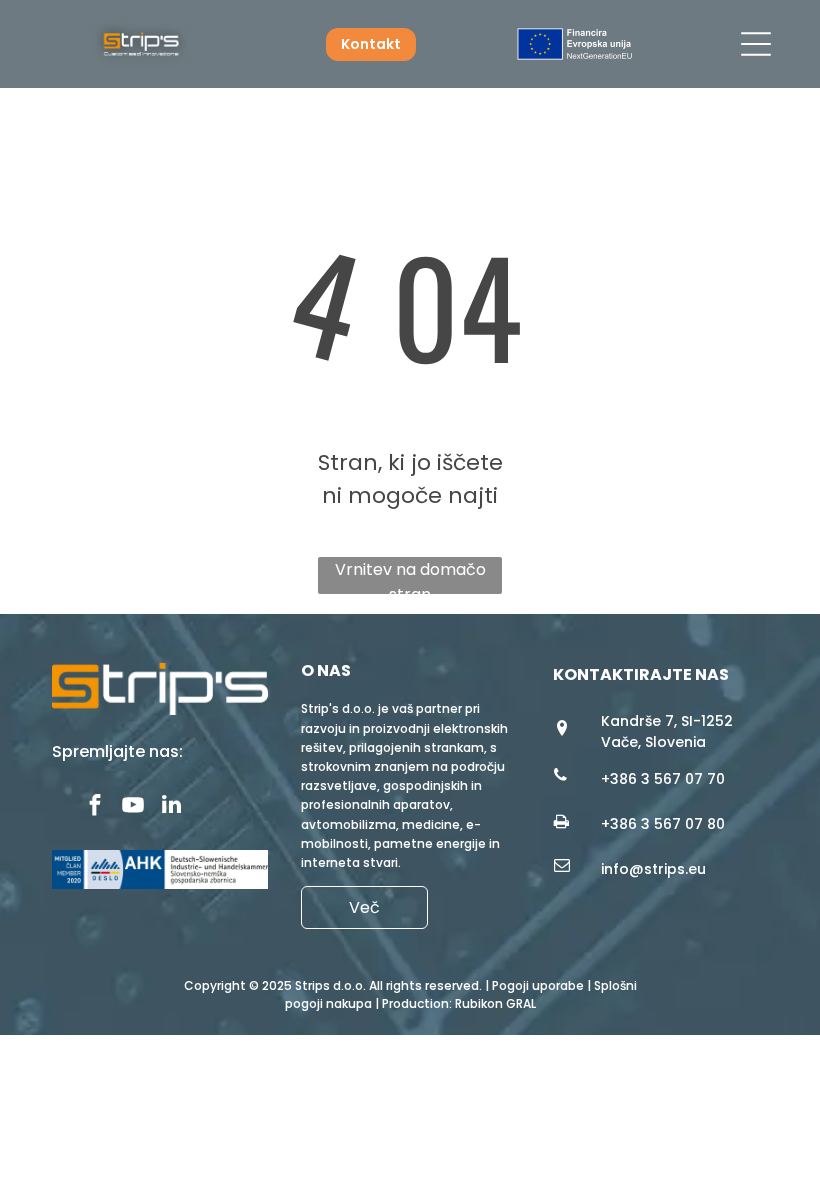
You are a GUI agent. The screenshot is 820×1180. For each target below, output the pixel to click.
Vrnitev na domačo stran (410, 576)
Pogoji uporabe (538, 985)
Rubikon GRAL (495, 1003)
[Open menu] (756, 44)
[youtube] (133, 807)
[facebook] (95, 807)
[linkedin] (171, 807)
